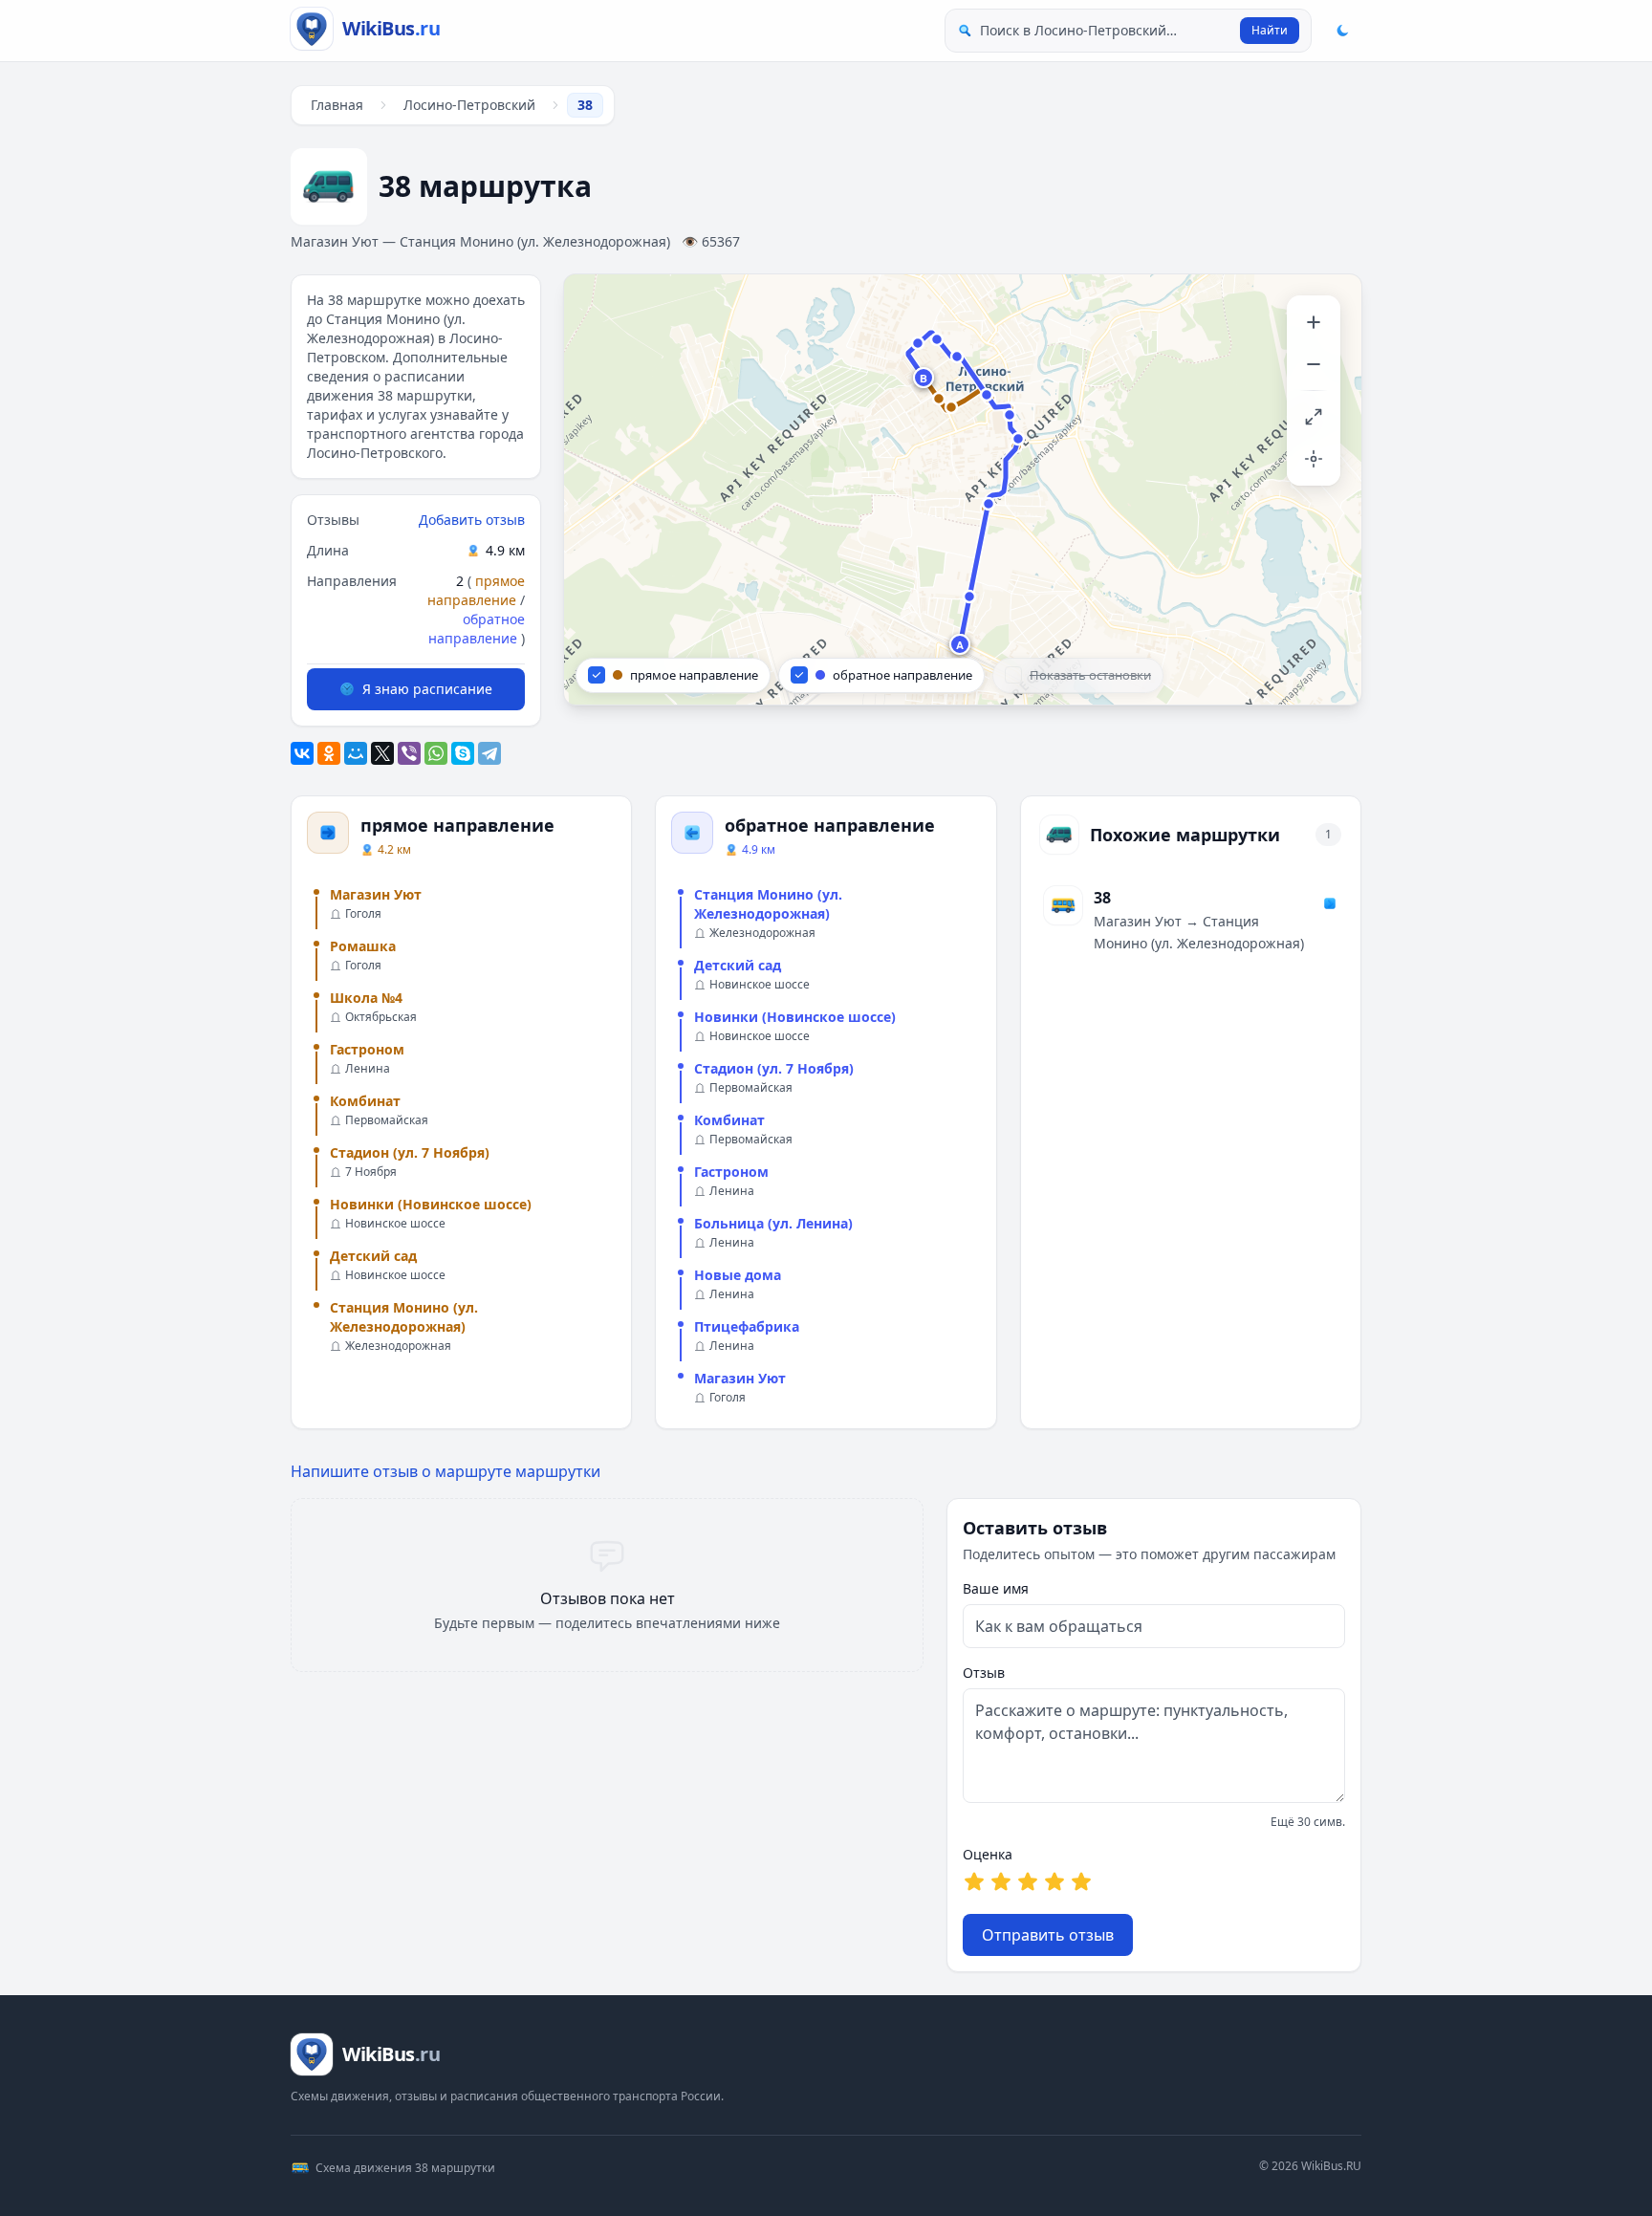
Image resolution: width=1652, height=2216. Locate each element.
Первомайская (387, 1120)
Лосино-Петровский (469, 105)
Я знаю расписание (427, 689)
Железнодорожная (398, 1346)
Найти (1270, 30)
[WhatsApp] (436, 753)
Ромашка (363, 946)
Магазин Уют (376, 894)
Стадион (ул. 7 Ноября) (410, 1152)
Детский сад (373, 1256)
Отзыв (984, 1673)
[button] (961, 645)
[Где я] (1314, 459)
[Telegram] (489, 753)
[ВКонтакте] (302, 753)
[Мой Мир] (356, 753)
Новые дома (738, 1275)
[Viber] (409, 753)
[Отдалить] (1314, 364)
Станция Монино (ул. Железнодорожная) (404, 1317)
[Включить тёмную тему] (1342, 31)
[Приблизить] (1314, 322)
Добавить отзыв (472, 520)
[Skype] (463, 753)
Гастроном (367, 1049)
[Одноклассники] (329, 753)
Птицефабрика (747, 1326)
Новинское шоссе (395, 1224)
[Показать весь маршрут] (1314, 417)
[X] (382, 753)
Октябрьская (381, 1017)
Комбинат (365, 1101)
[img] (963, 489)
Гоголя (363, 914)
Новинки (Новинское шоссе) (431, 1204)
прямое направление (476, 590)
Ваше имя (996, 1588)
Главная (337, 105)
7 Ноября (371, 1172)
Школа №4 (366, 998)
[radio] (974, 1881)
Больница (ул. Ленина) (773, 1223)
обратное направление (477, 629)
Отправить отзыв (1048, 1935)
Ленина (368, 1069)
